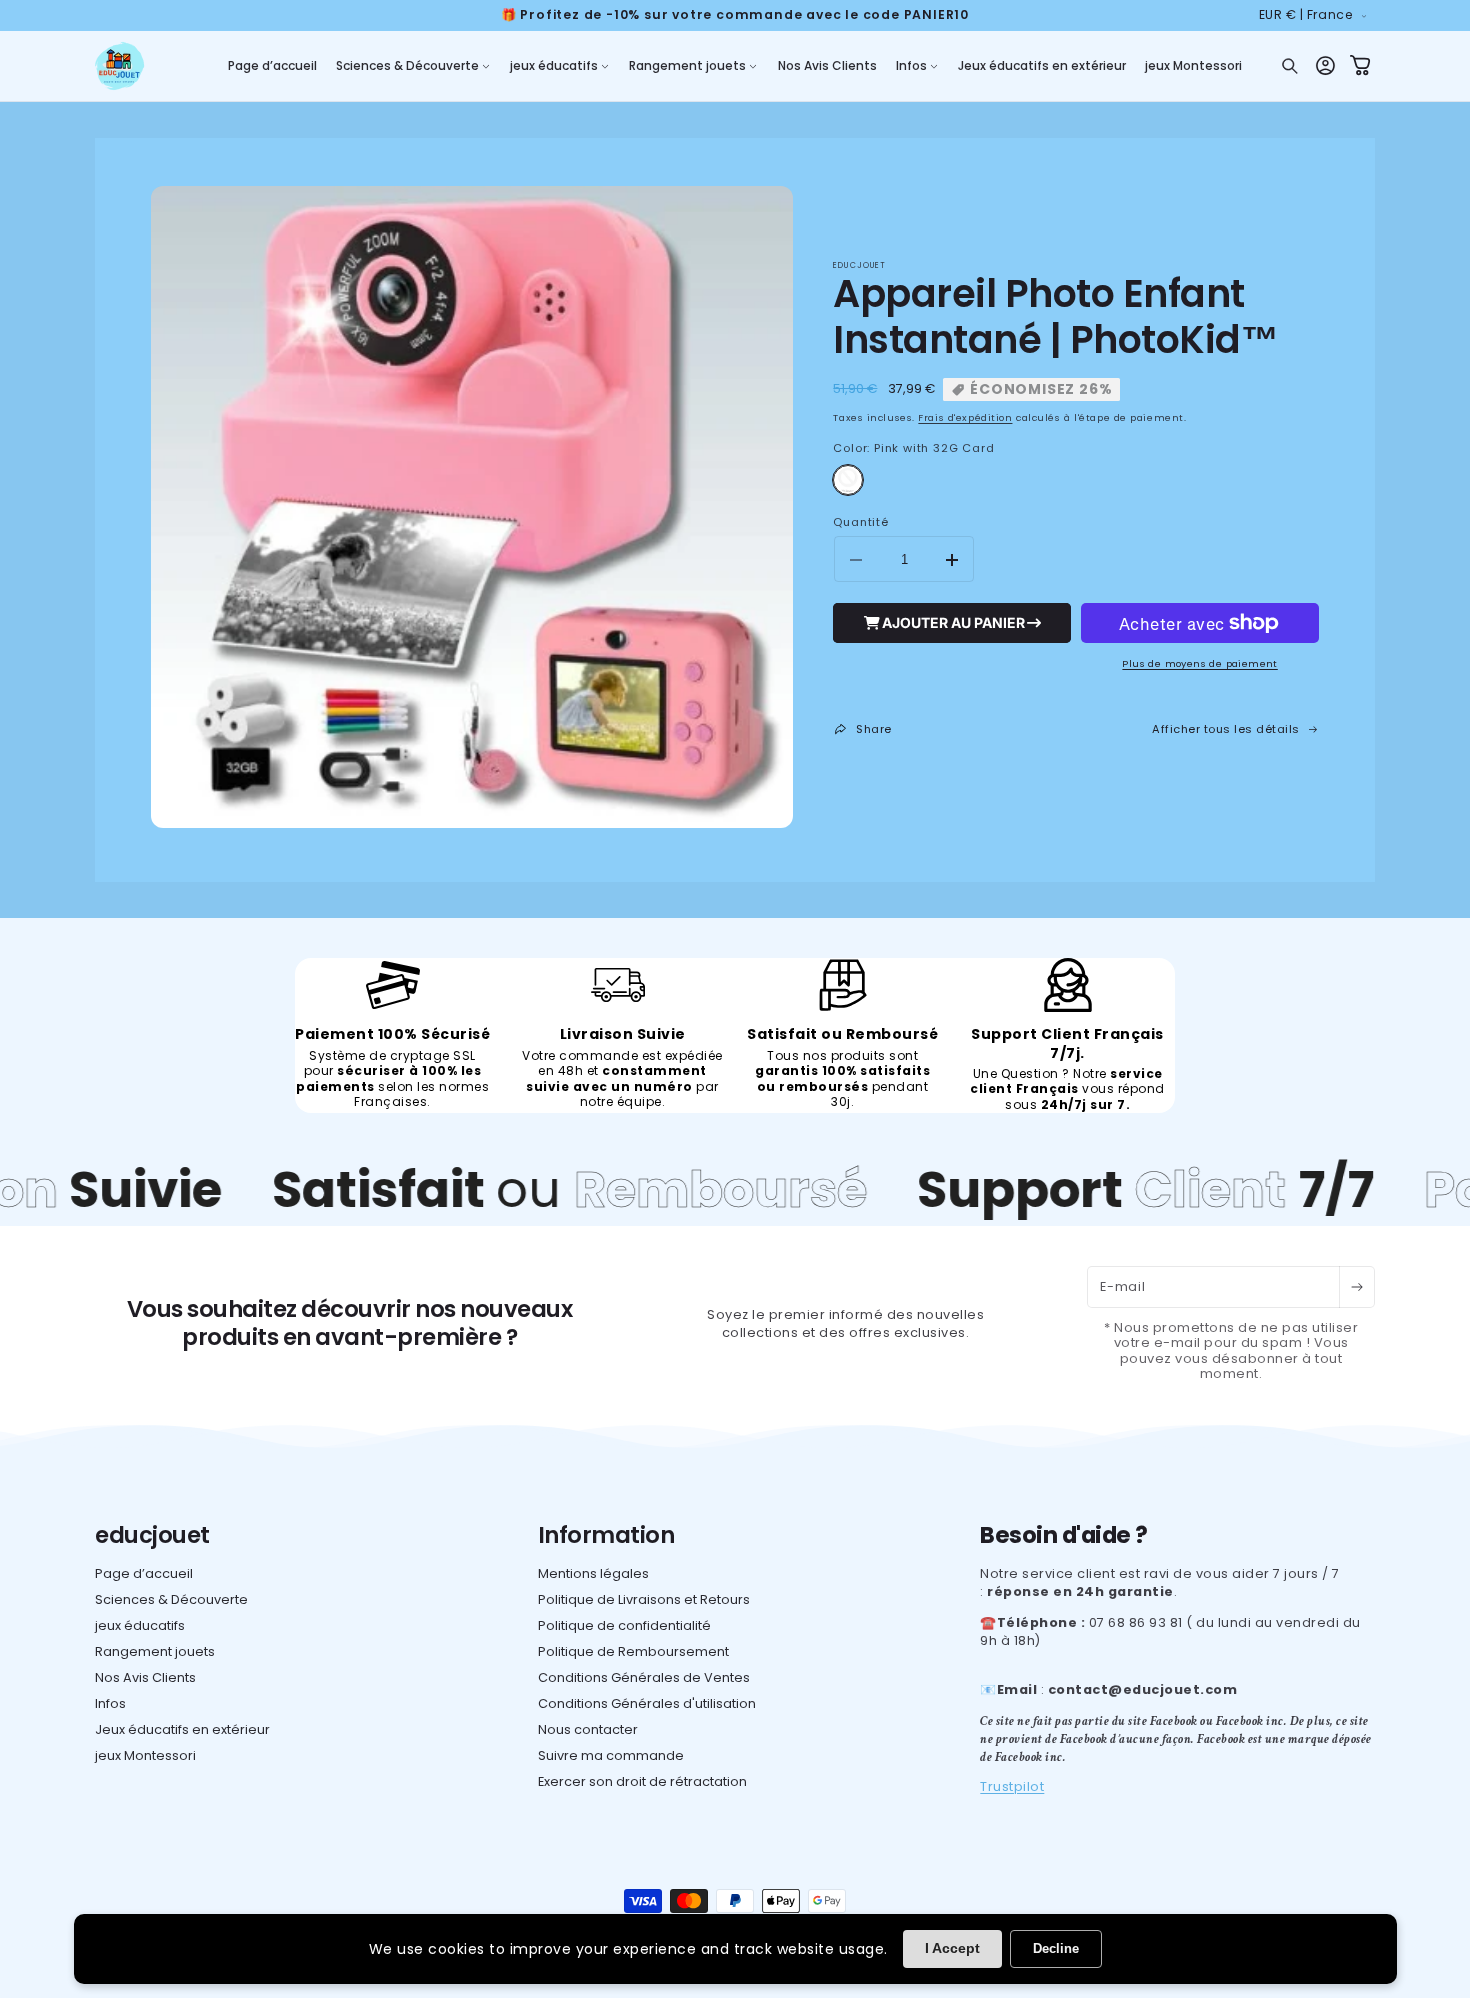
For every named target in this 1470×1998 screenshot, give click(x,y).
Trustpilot (1012, 1786)
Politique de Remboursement (633, 1651)
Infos (110, 1703)
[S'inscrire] (1356, 1287)
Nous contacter (588, 1729)
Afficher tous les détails (1226, 729)
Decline (1056, 1948)
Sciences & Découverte (171, 1599)
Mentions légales (593, 1573)
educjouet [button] (152, 1535)
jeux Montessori (145, 1755)
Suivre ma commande (611, 1755)
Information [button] (606, 1535)
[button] (413, 66)
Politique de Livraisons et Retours (644, 1599)
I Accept (952, 1948)
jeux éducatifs (140, 1625)
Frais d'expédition (965, 417)
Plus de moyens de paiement (1199, 663)
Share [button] (874, 729)
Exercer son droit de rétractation (642, 1781)
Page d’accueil (144, 1573)
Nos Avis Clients (145, 1677)
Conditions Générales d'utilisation (647, 1703)
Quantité (860, 522)
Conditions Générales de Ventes (644, 1677)
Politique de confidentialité (624, 1625)
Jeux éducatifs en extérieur (182, 1729)
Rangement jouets (155, 1651)
